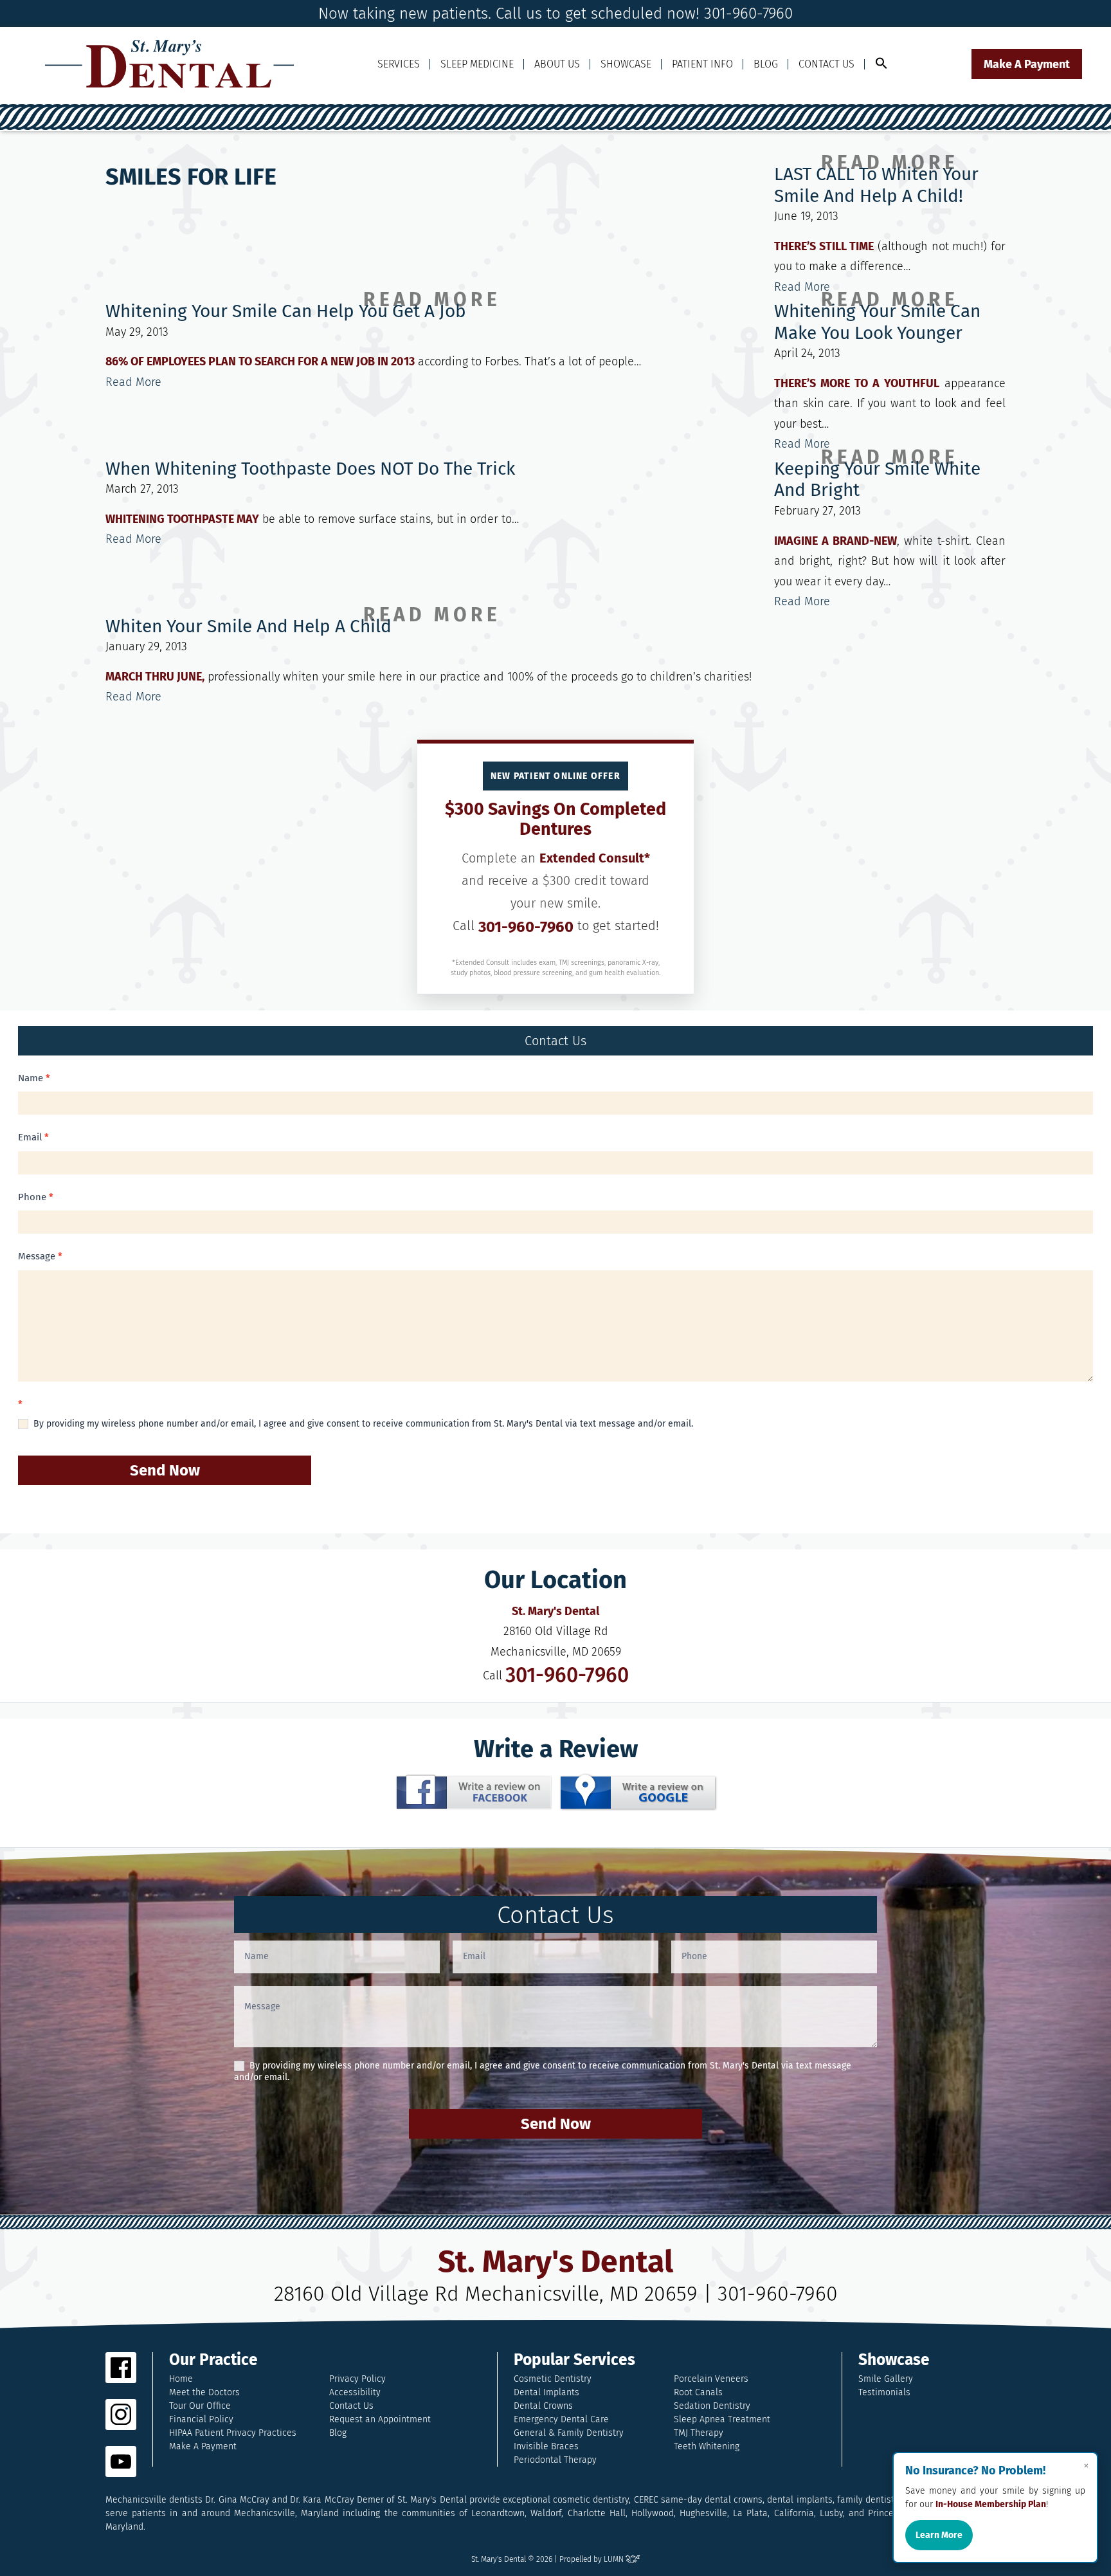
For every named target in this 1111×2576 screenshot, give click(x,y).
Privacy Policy (357, 2379)
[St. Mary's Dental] (170, 64)
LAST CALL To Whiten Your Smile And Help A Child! (876, 185)
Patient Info (702, 64)
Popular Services (574, 2360)
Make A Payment (1027, 64)
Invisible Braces (546, 2446)
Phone (36, 1197)
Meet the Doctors (204, 2392)
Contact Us (826, 64)
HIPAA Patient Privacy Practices (233, 2433)
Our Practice (213, 2360)
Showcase (626, 64)
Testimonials (884, 2392)
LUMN (615, 2559)
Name (34, 1078)
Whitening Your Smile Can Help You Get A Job (286, 311)
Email (33, 1137)
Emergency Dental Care (561, 2419)
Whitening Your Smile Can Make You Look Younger (877, 322)
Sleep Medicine (477, 64)
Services (399, 64)
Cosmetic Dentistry (553, 2379)
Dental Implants (546, 2392)
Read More (802, 287)
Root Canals (698, 2392)
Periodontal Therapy (555, 2460)
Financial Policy (201, 2419)
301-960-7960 (526, 927)
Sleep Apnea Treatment (722, 2419)
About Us (557, 64)
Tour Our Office (200, 2406)
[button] (881, 64)
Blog (766, 64)
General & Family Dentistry (569, 2433)
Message (40, 1256)
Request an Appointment (380, 2419)
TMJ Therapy (699, 2433)
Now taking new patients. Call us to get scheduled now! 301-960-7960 (555, 14)
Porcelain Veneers (711, 2379)
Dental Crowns (543, 2406)
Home (181, 2379)
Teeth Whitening (707, 2446)
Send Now (165, 1470)
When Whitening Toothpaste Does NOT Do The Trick (310, 469)
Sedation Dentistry (712, 2406)
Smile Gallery (886, 2379)
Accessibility (355, 2392)
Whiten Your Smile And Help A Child (248, 626)
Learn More (939, 2535)
